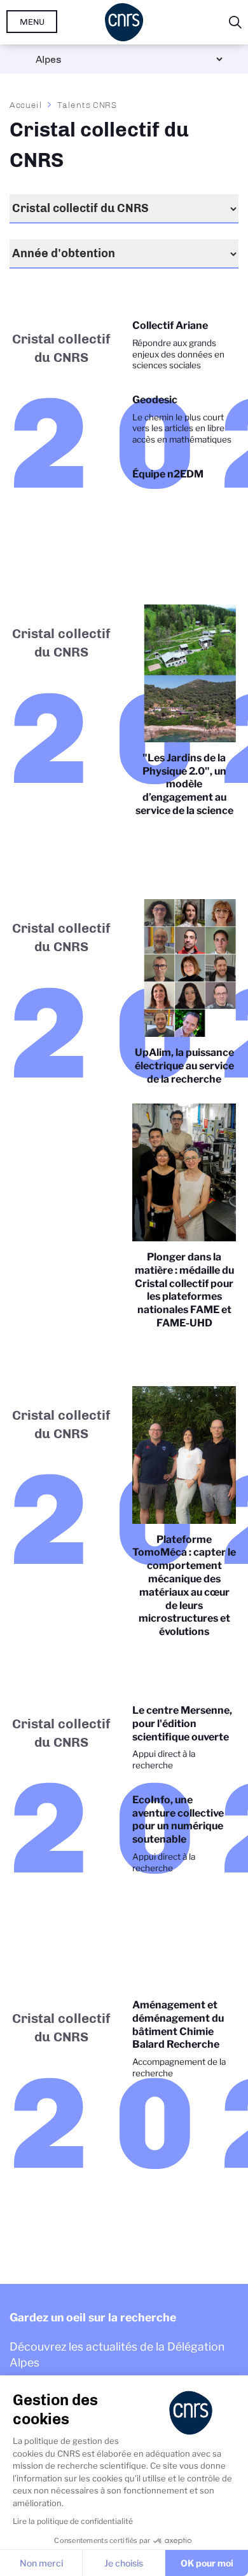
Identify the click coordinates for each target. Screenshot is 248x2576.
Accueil (26, 105)
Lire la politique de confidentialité (73, 2521)
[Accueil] (124, 22)
